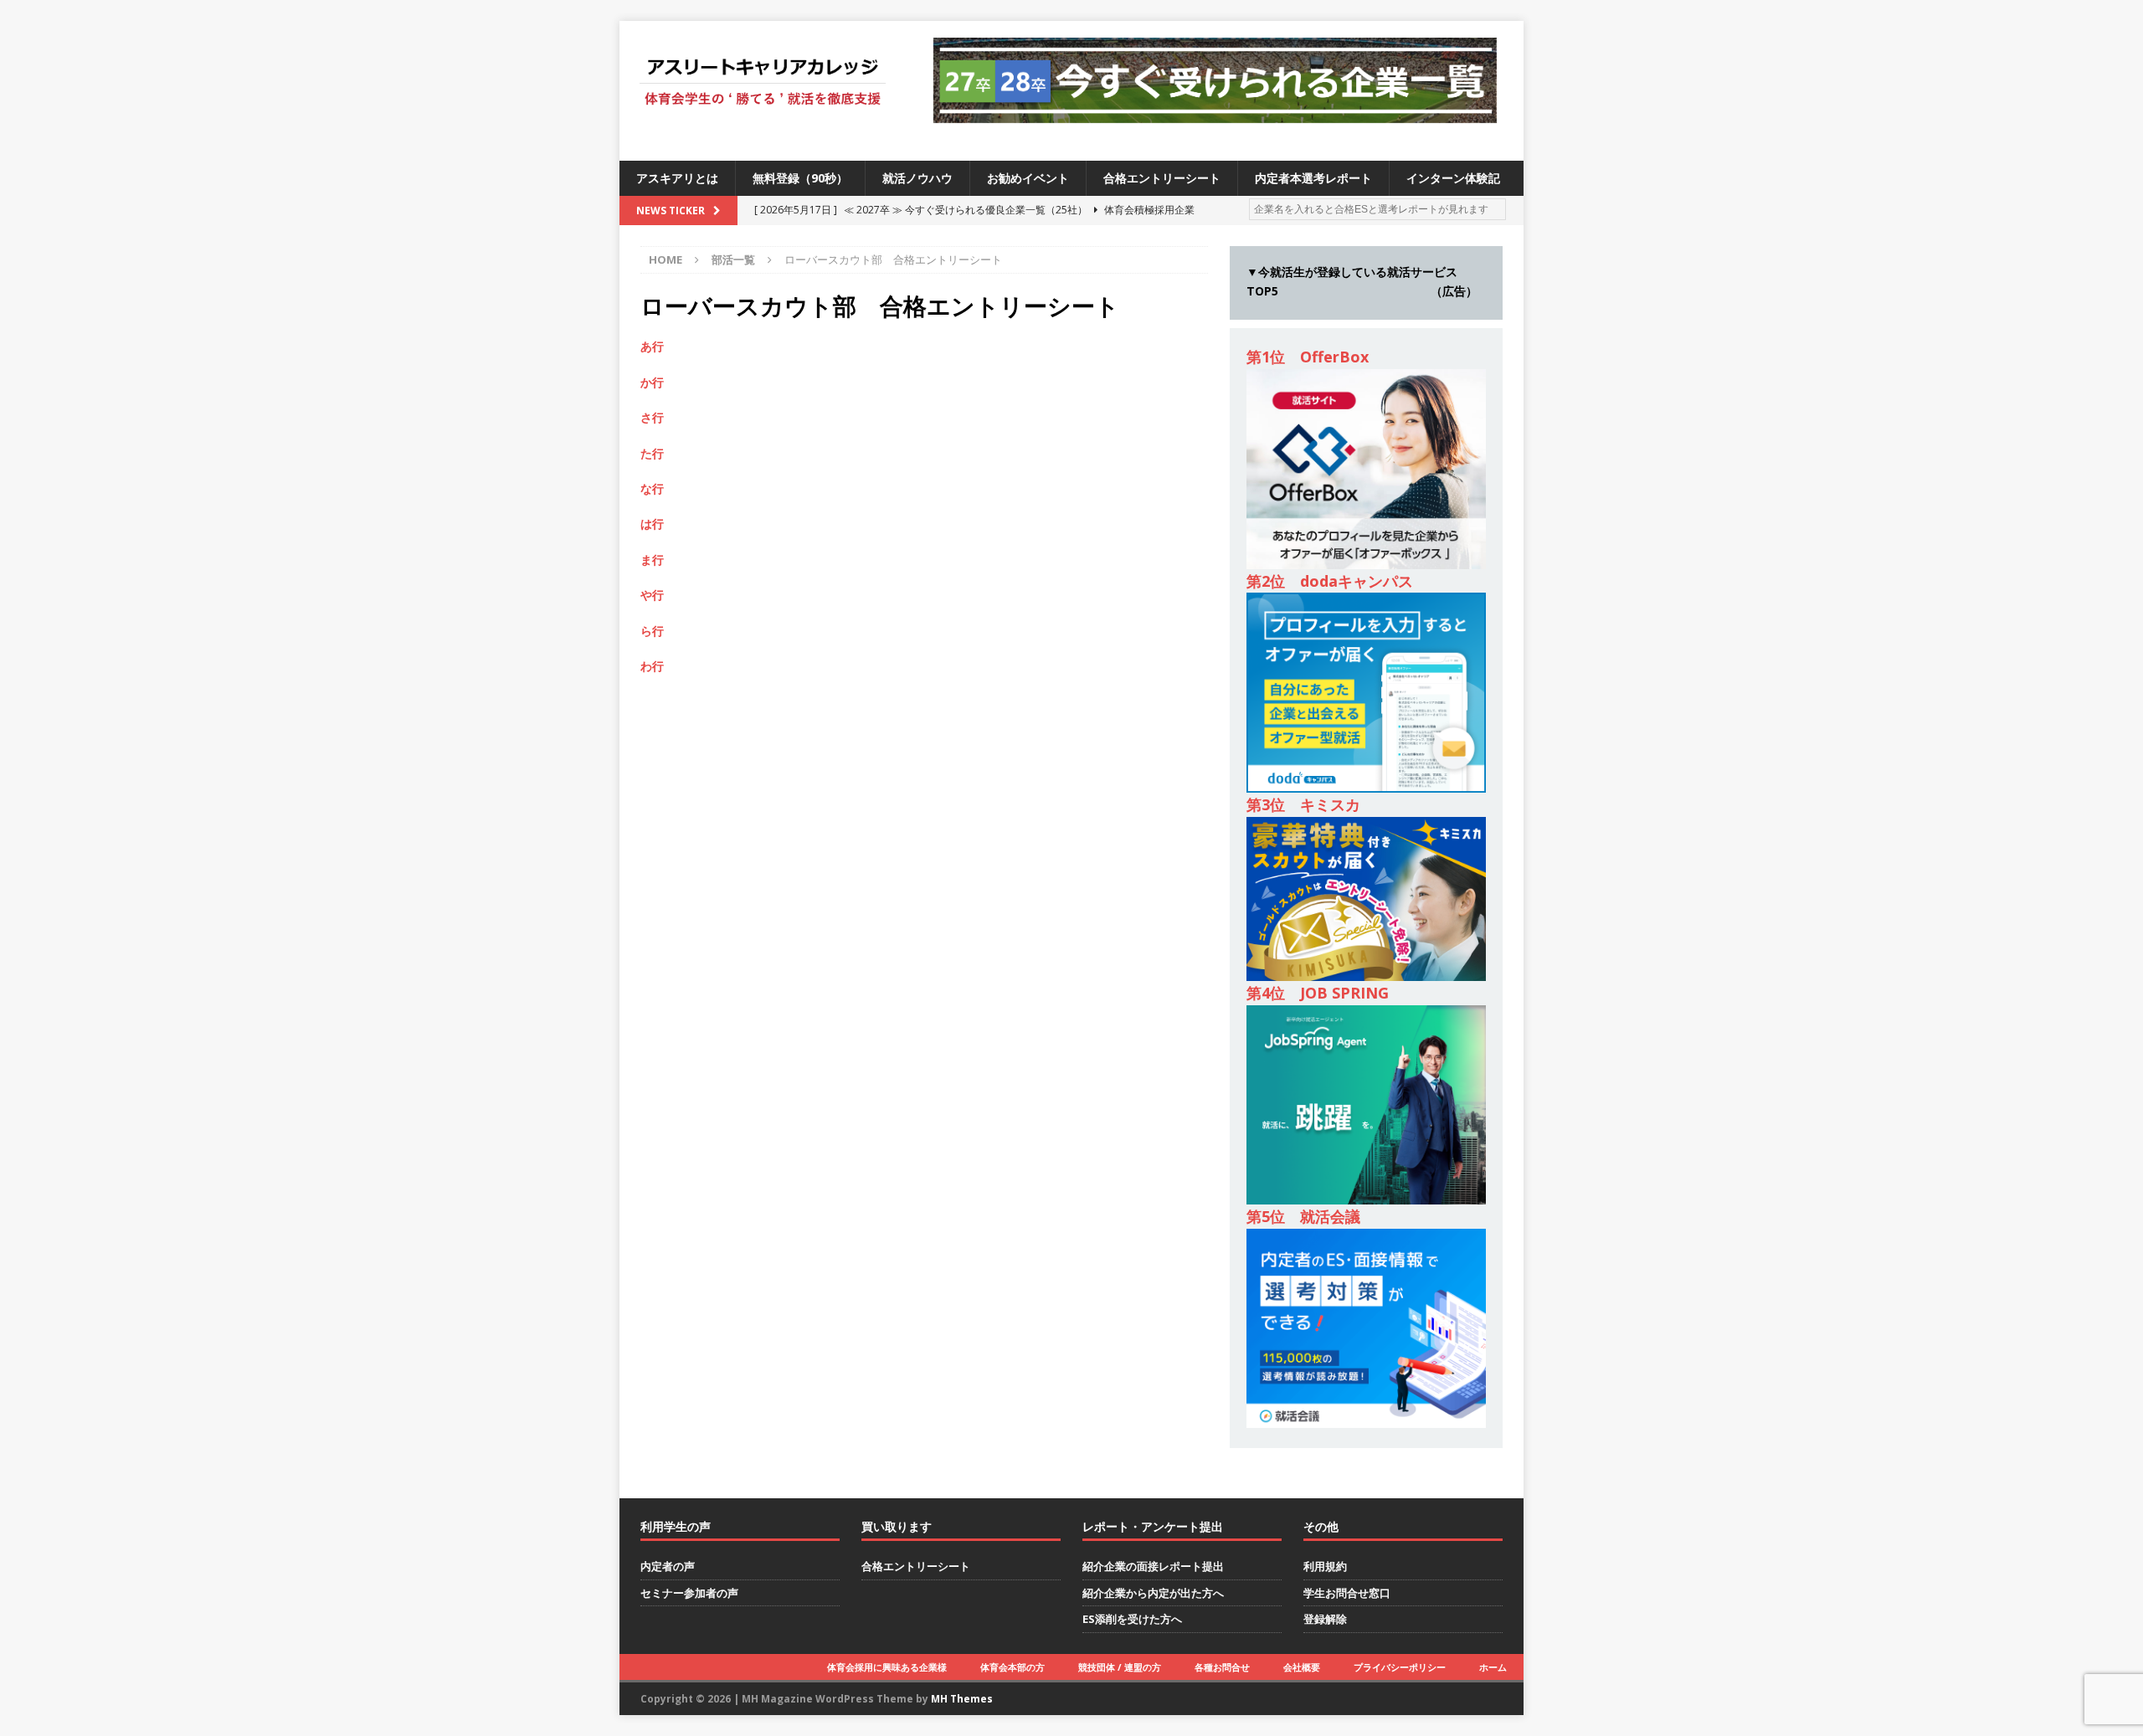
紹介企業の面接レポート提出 (1153, 1566)
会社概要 (1302, 1667)
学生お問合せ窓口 (1347, 1593)
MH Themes (962, 1699)
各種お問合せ (1222, 1667)
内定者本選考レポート (1313, 178)
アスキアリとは (677, 178)
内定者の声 (668, 1566)
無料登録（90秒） (800, 178)
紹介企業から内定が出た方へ (1153, 1593)
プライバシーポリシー (1400, 1667)
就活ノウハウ (917, 178)
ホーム (1493, 1667)
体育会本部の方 (1012, 1667)
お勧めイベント (1028, 178)
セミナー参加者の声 (689, 1593)
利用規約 (1325, 1566)
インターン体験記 (1453, 178)
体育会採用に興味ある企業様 (887, 1667)
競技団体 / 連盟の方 (1120, 1667)
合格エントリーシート (1162, 178)
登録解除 (1325, 1619)
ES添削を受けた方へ (1132, 1619)
